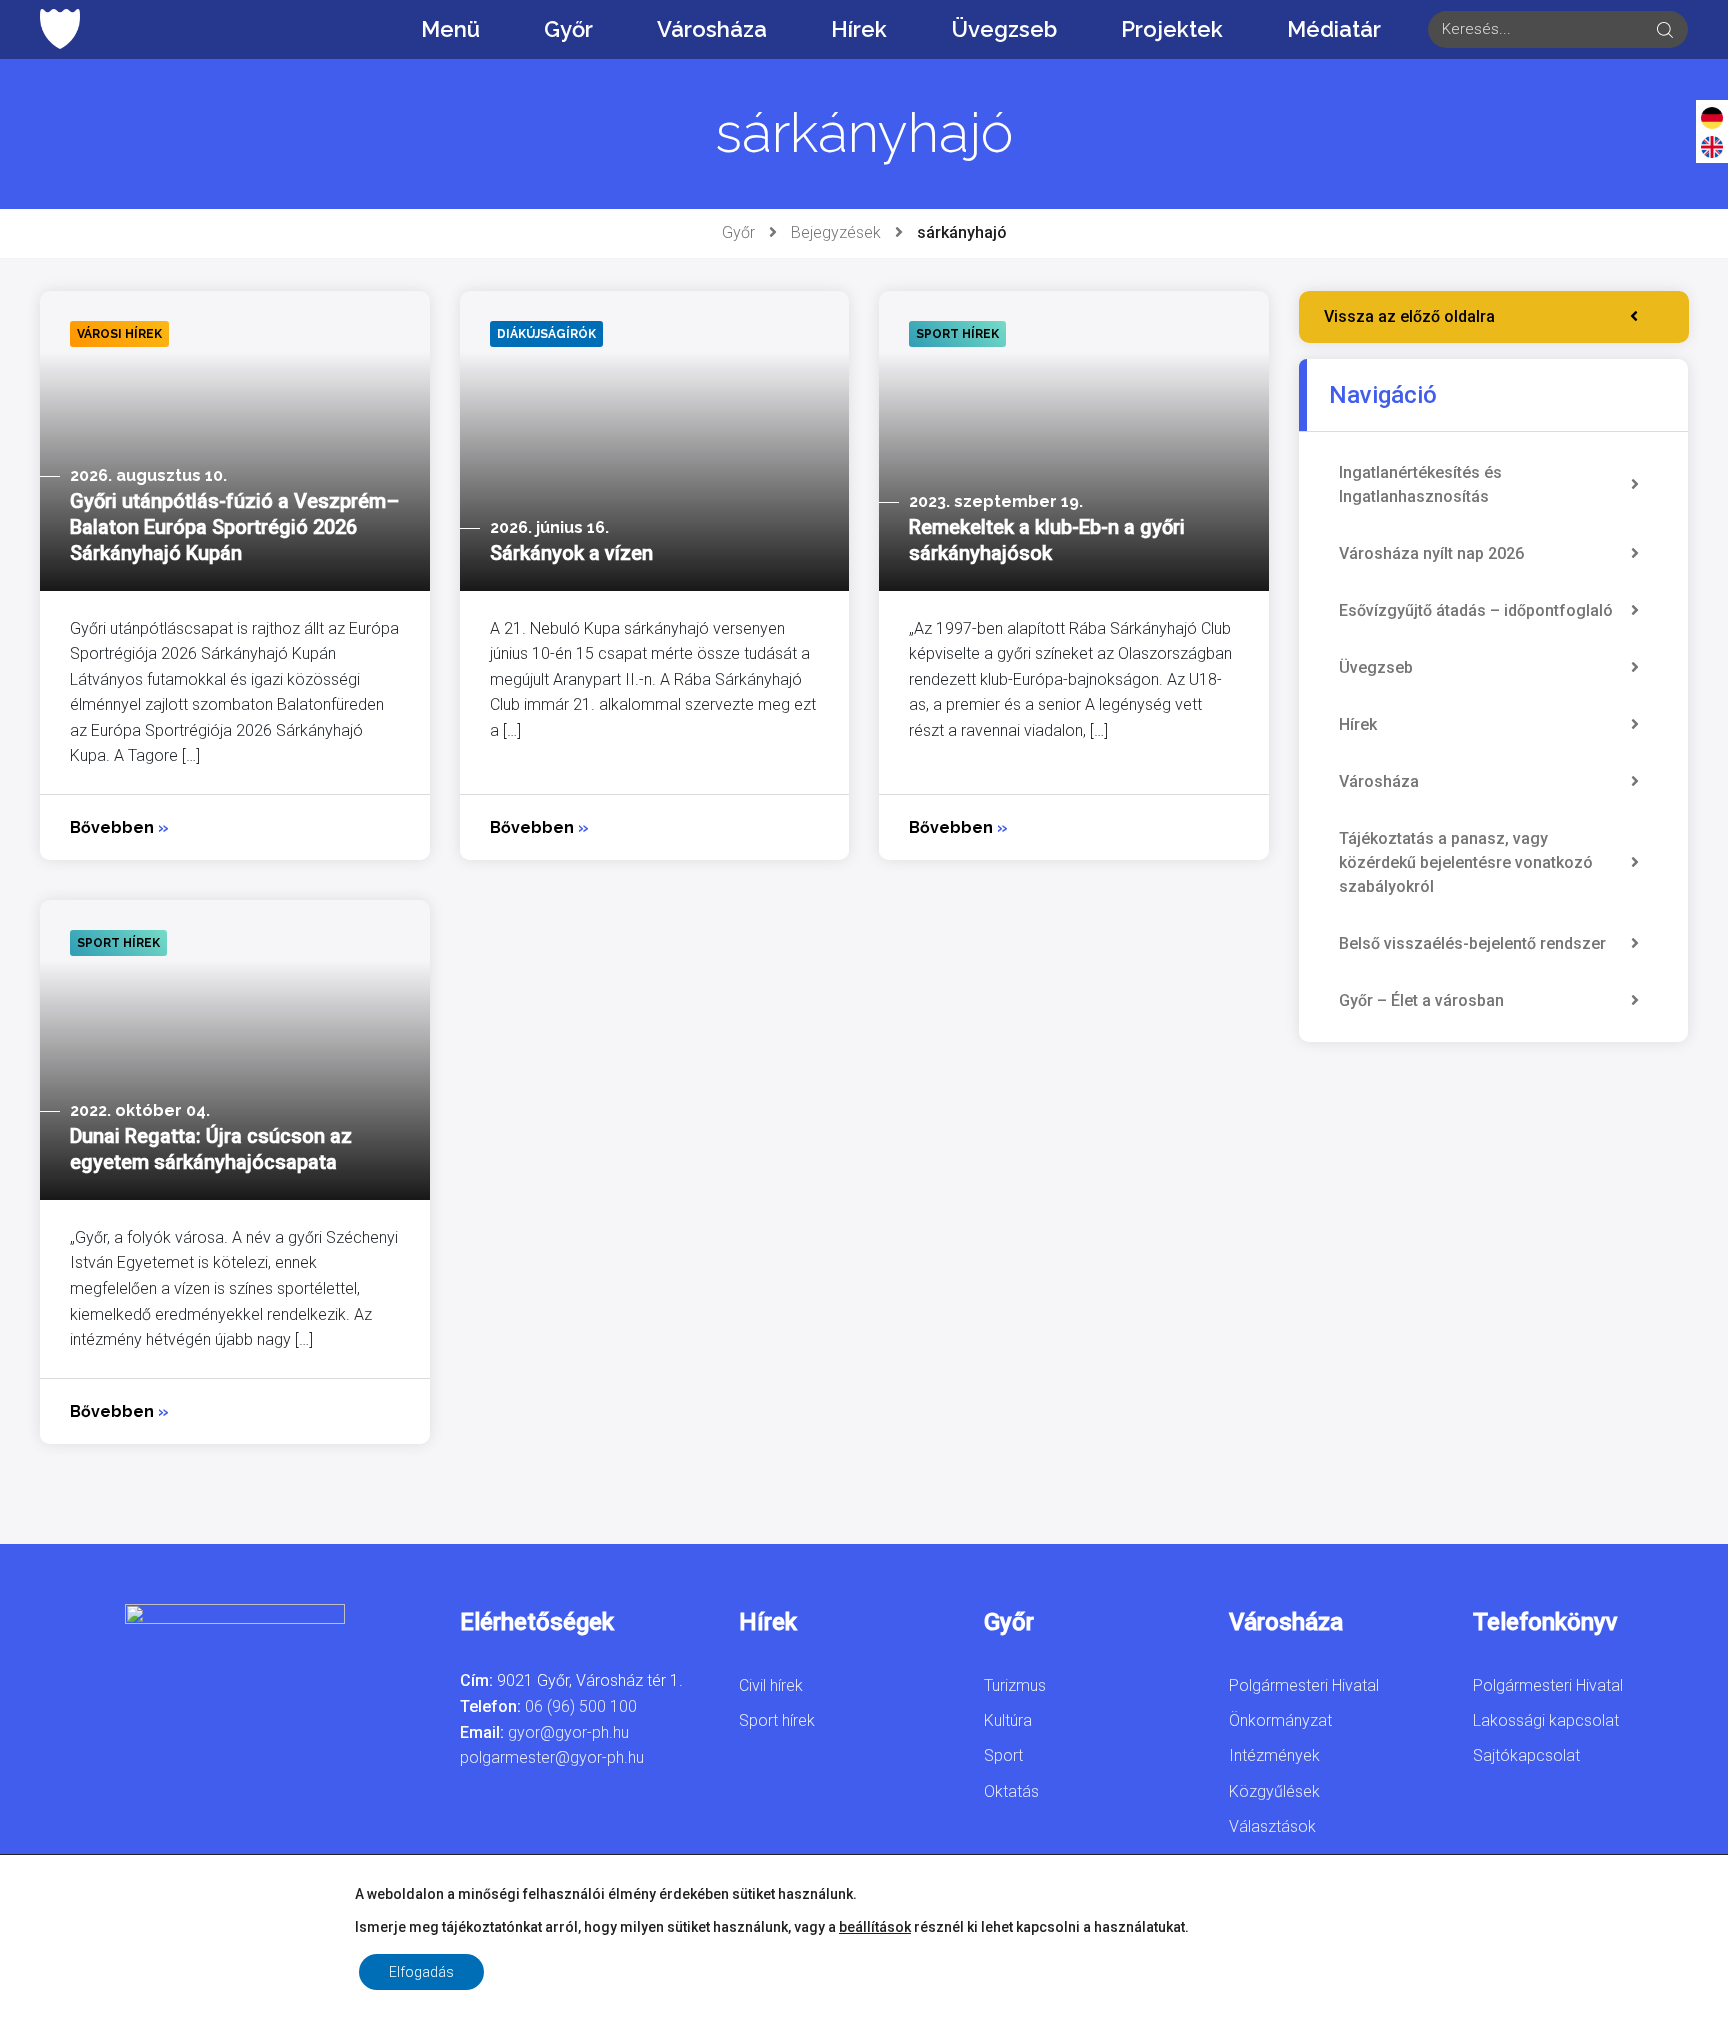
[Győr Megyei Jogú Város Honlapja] (60, 29)
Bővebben (119, 827)
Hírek (859, 29)
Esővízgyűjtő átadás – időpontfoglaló (1476, 610)
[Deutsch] (1712, 117)
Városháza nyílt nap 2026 (1431, 553)
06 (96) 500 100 (581, 1706)
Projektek (1172, 29)
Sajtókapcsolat (1526, 1755)
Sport (1003, 1755)
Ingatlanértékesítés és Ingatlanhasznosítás (1420, 484)
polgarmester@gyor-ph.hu (552, 1757)
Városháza (712, 29)
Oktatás (1011, 1791)
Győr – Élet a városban (1421, 1000)
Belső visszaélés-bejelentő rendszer (1472, 943)
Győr (568, 29)
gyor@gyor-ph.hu (568, 1732)
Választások (1272, 1826)
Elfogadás (421, 1972)
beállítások (875, 1927)
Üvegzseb (1004, 29)
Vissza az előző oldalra (1409, 316)
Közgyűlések (1274, 1791)
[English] (1712, 146)
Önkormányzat (1280, 1720)
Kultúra (1008, 1720)
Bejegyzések (836, 232)
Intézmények (1274, 1755)
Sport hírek (777, 1720)
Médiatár (1334, 29)
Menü (450, 29)
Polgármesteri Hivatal (1304, 1685)
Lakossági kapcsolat (1546, 1720)
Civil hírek (771, 1685)
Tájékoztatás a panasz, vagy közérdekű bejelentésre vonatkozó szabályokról (1466, 862)
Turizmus (1015, 1685)
